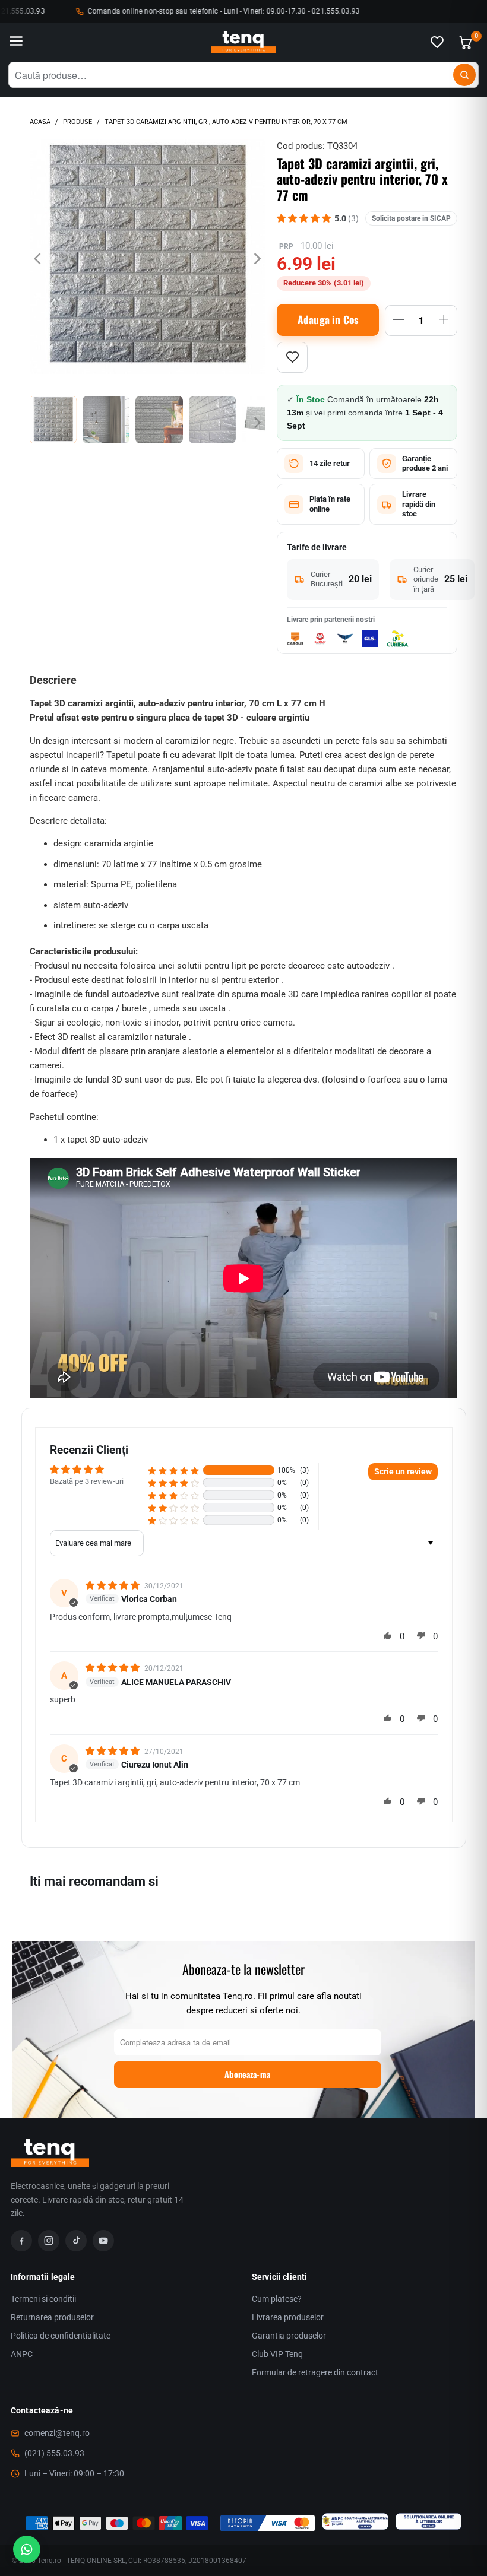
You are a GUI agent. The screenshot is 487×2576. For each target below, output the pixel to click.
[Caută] (464, 75)
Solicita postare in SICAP (411, 218)
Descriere (53, 680)
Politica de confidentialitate (61, 2336)
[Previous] (39, 258)
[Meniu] (16, 42)
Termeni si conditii (43, 2299)
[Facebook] (21, 2241)
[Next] (256, 258)
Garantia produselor (289, 2336)
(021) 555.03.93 (54, 2453)
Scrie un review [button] (403, 1471)
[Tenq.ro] (243, 42)
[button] (173, 1471)
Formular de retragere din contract (315, 2372)
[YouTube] (103, 2241)
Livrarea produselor (288, 2317)
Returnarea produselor (52, 2317)
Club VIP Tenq (277, 2354)
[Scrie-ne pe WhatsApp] (27, 2549)
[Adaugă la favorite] (292, 357)
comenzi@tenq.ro (57, 2433)
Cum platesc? (277, 2299)
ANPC (22, 2354)
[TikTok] (76, 2241)
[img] (114, 1585)
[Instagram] (49, 2241)
